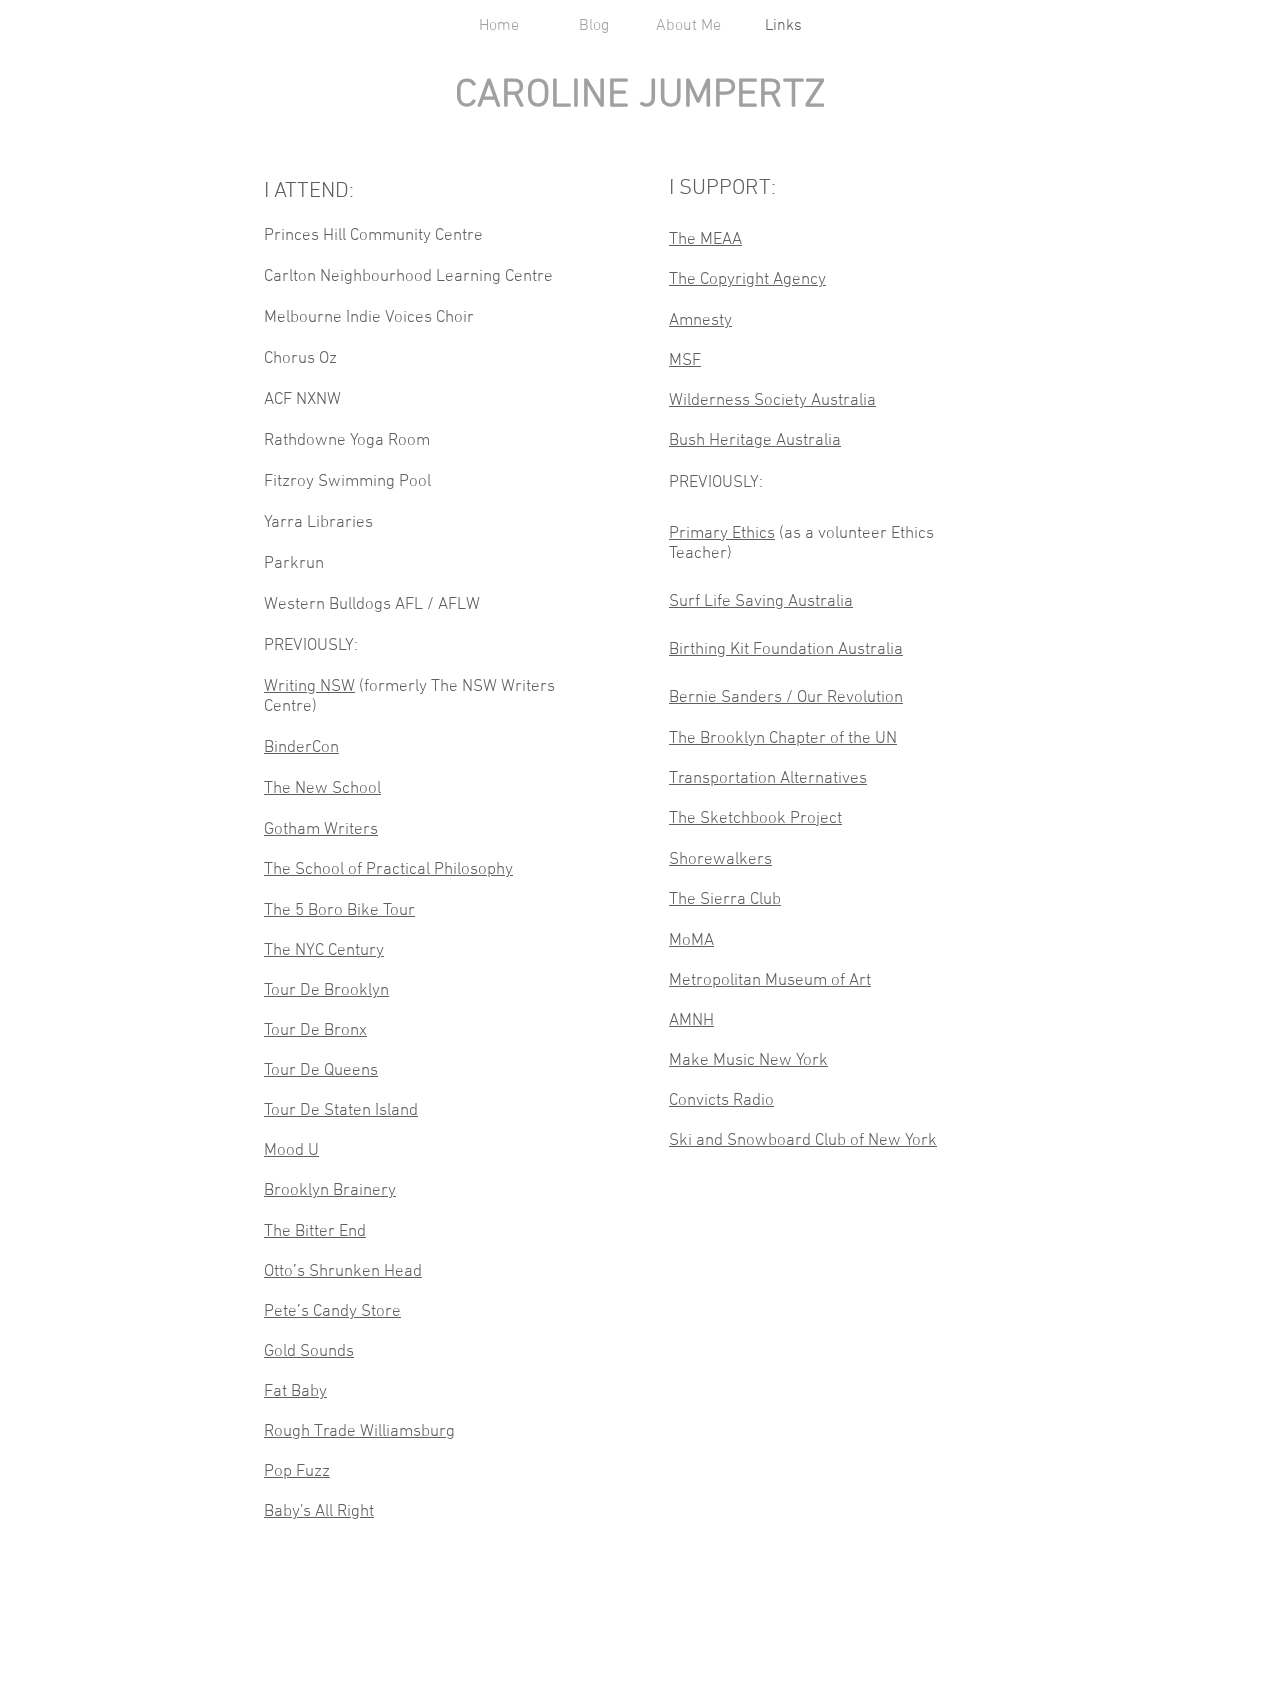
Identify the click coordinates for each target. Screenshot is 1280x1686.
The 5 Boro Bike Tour (339, 911)
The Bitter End (315, 1232)
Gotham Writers (321, 830)
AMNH (691, 1021)
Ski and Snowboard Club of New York (803, 1141)
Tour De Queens (321, 1071)
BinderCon (301, 748)
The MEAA (705, 240)
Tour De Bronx (315, 1031)
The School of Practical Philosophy (388, 870)
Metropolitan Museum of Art (770, 981)
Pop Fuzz (297, 1472)
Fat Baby (295, 1392)
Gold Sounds (309, 1352)
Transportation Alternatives (768, 779)
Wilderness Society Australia (772, 401)
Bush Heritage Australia (755, 441)
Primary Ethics (722, 534)
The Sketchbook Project (755, 819)
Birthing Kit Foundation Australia (786, 650)
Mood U (291, 1151)
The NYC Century (324, 951)
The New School (322, 789)
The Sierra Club (725, 900)
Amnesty (700, 321)
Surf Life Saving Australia (761, 602)
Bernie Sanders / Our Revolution (786, 698)
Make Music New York (748, 1061)
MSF (685, 361)
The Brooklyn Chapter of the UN (783, 739)
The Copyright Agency (747, 280)
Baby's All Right (319, 1512)
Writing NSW (309, 687)
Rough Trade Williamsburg (359, 1432)
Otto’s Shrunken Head (343, 1272)
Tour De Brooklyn (326, 991)
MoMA (691, 941)
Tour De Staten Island (341, 1111)
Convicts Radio (721, 1101)
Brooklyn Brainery (330, 1191)
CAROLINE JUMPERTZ (640, 96)
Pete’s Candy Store (332, 1312)
